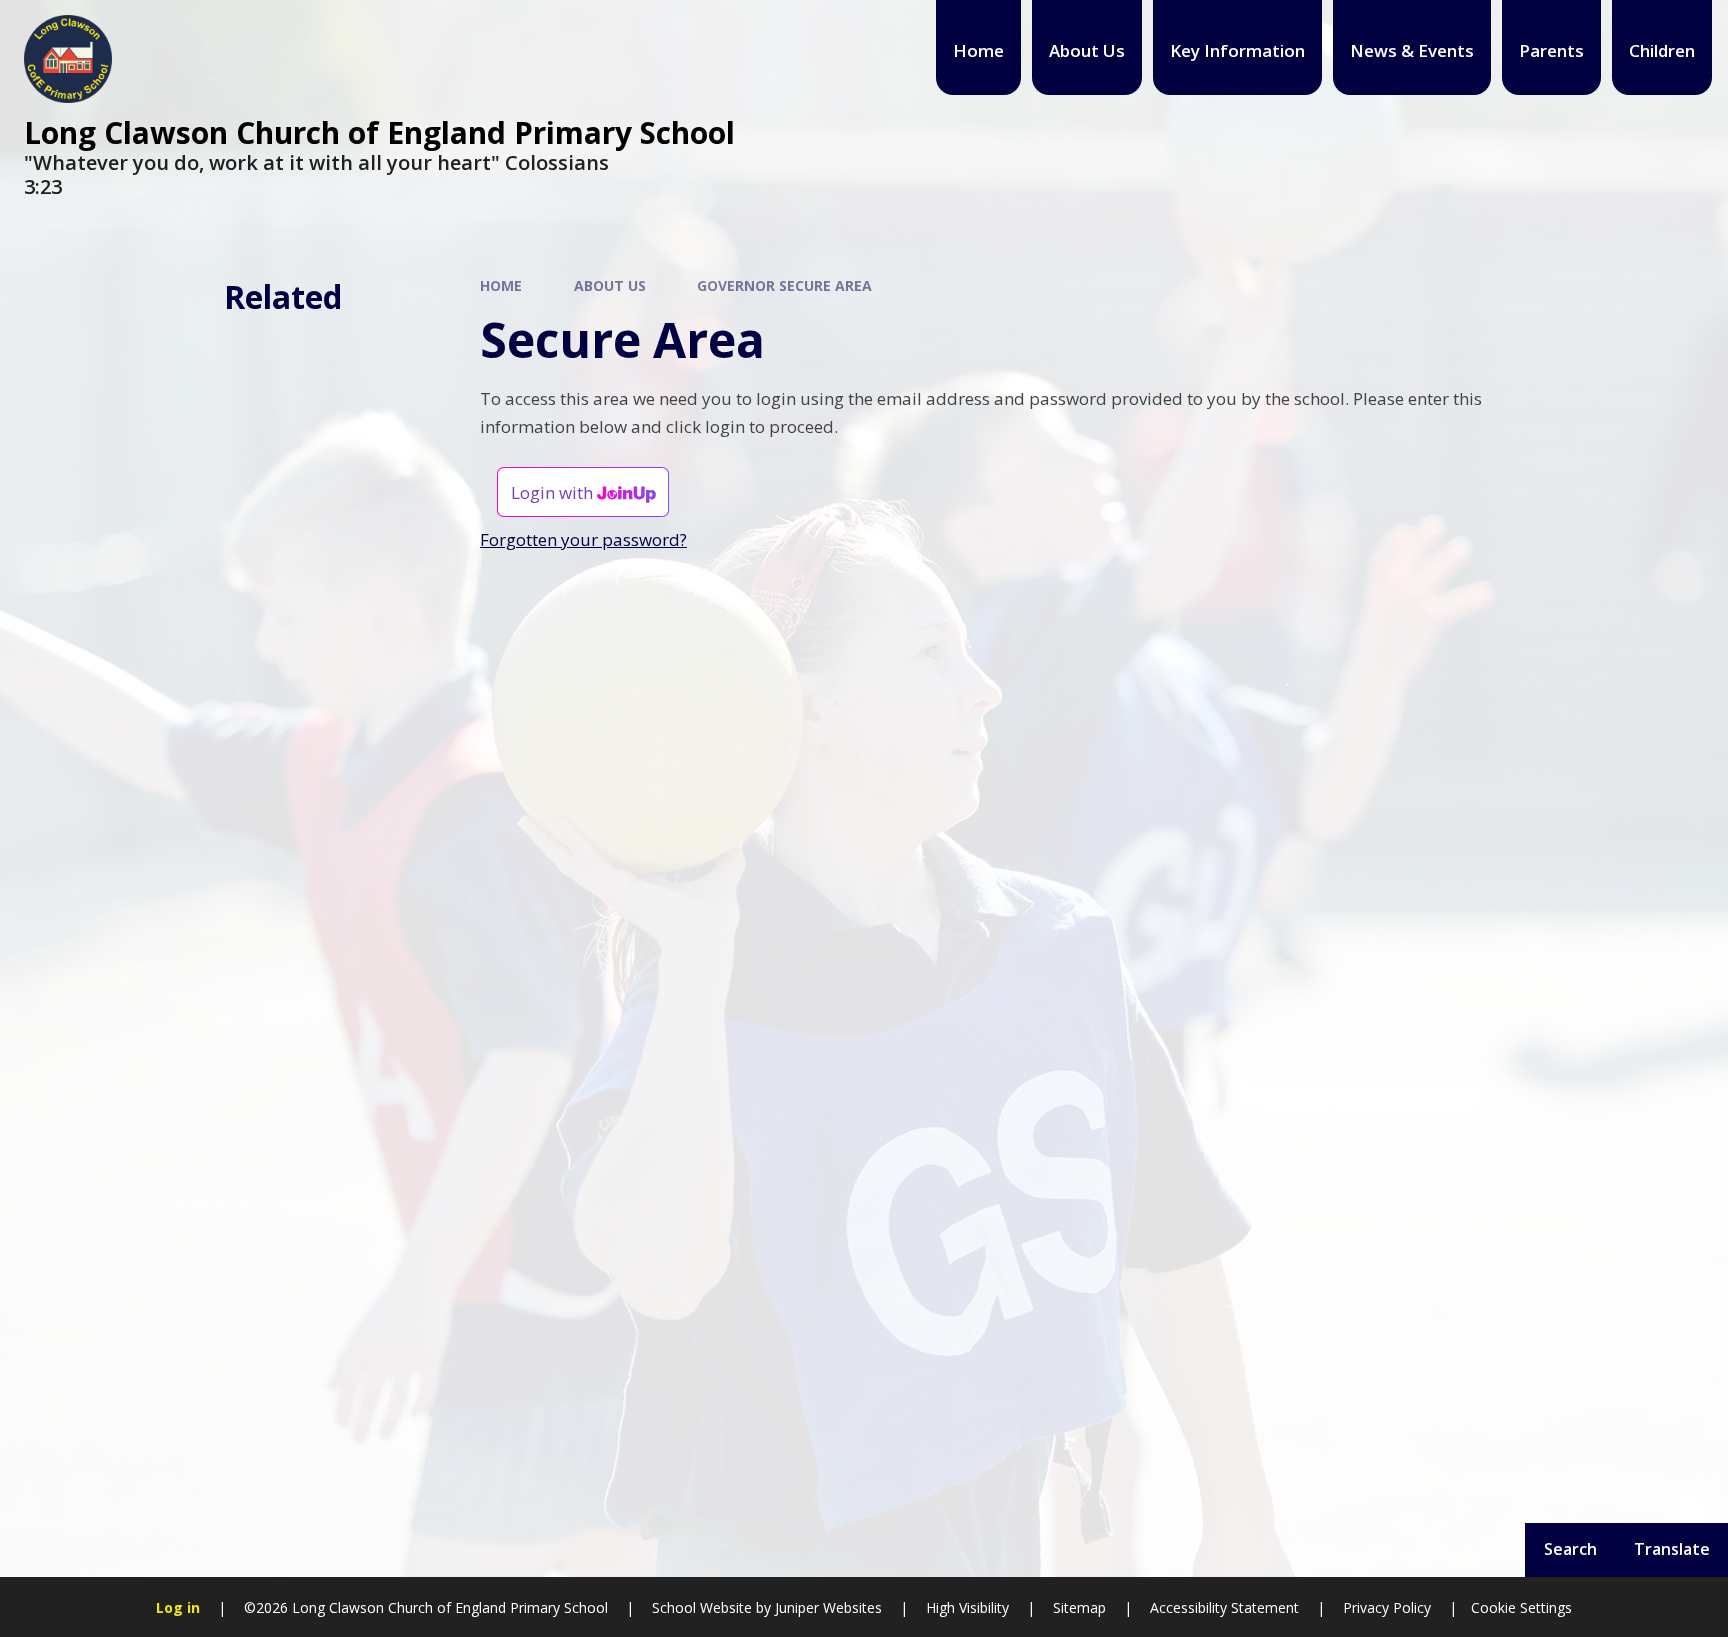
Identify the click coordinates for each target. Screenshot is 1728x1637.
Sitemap (1079, 1607)
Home (501, 285)
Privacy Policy (1387, 1607)
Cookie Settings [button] (1521, 1607)
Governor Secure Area (784, 285)
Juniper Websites (826, 1607)
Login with (554, 492)
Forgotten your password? (583, 539)
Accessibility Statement (1224, 1607)
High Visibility (967, 1607)
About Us (610, 285)
